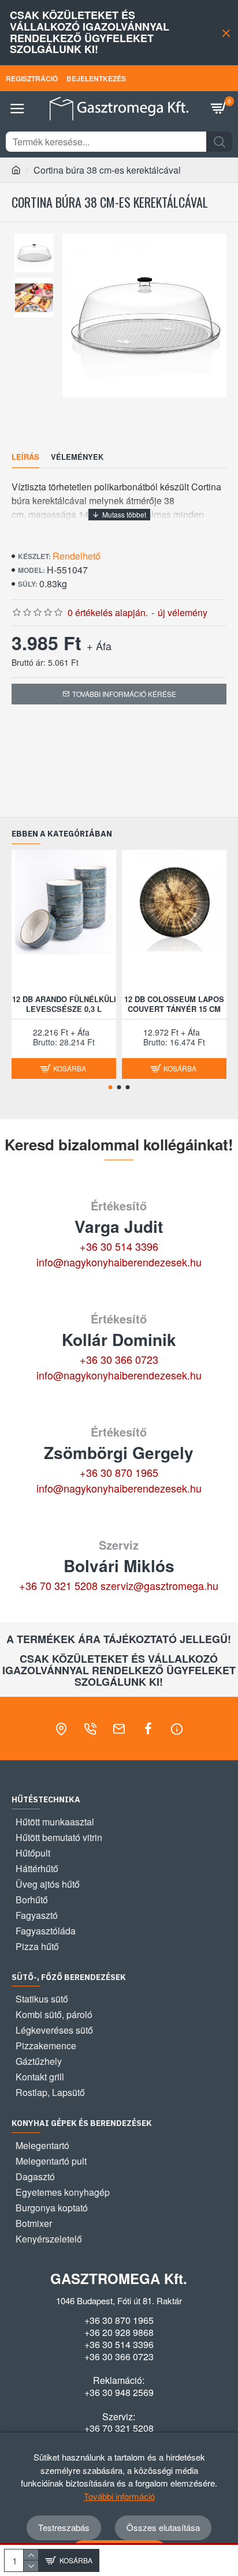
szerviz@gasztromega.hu (159, 1585)
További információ (119, 2496)
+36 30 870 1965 (119, 1472)
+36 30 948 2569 (119, 2393)
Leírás (25, 457)
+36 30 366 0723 (119, 1359)
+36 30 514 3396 (119, 1246)
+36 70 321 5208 (58, 1585)
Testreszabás (64, 2527)
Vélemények (77, 457)
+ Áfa (99, 646)
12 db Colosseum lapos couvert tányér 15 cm (174, 1004)
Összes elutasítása (163, 2527)
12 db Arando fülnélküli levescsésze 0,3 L (64, 1004)
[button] (111, 1087)
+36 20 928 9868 (119, 2333)
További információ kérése (124, 694)
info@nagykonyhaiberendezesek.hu (119, 1262)
